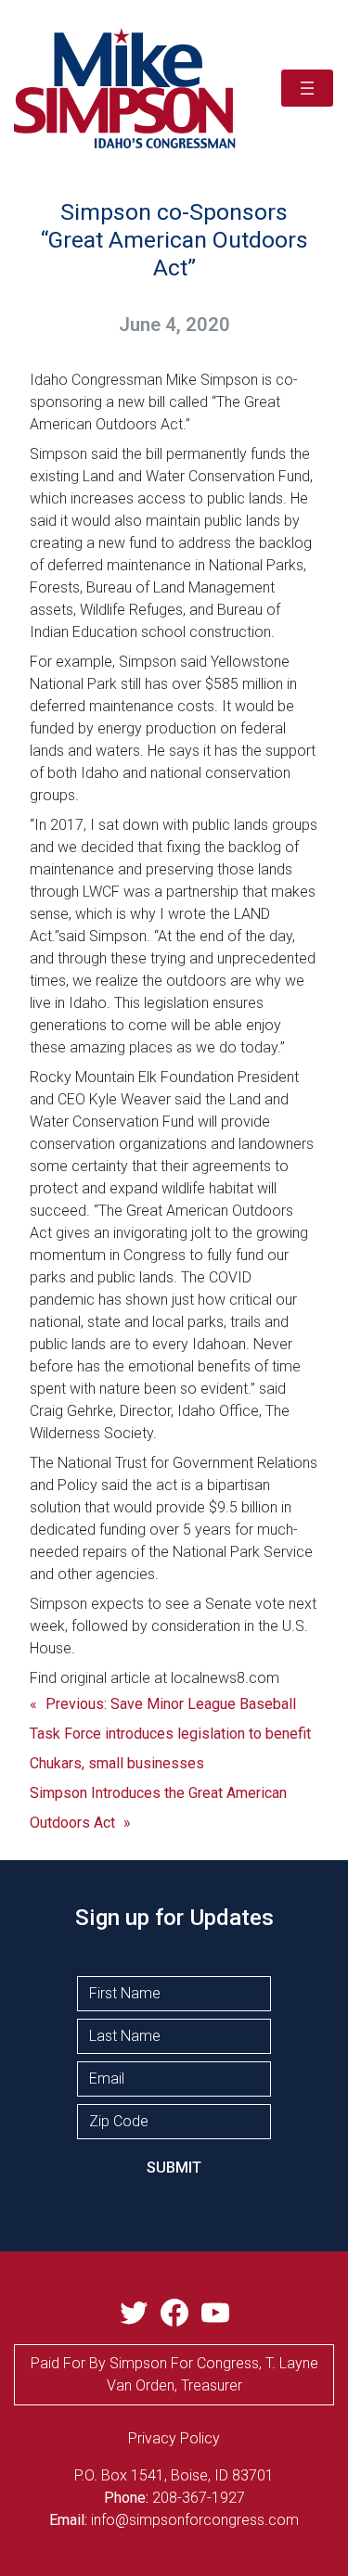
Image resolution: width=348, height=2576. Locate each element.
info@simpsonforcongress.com (195, 2520)
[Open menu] (307, 88)
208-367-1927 (199, 2498)
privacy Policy (174, 2438)
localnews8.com (225, 1678)
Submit (174, 2168)
